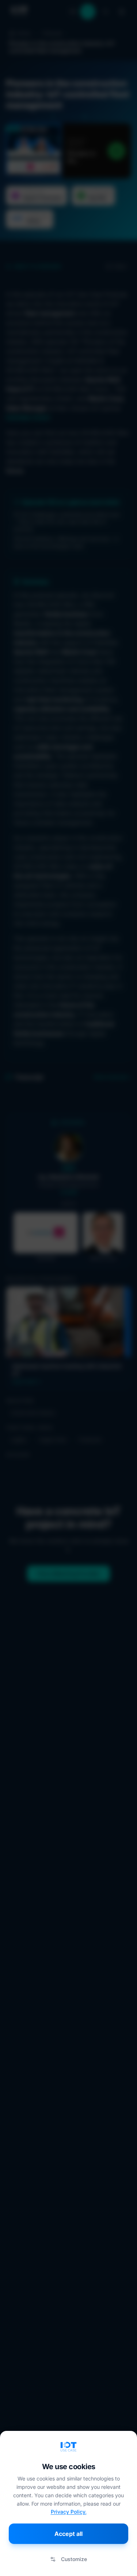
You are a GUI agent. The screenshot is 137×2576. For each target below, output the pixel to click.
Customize (74, 2559)
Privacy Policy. (69, 2512)
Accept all (68, 2534)
